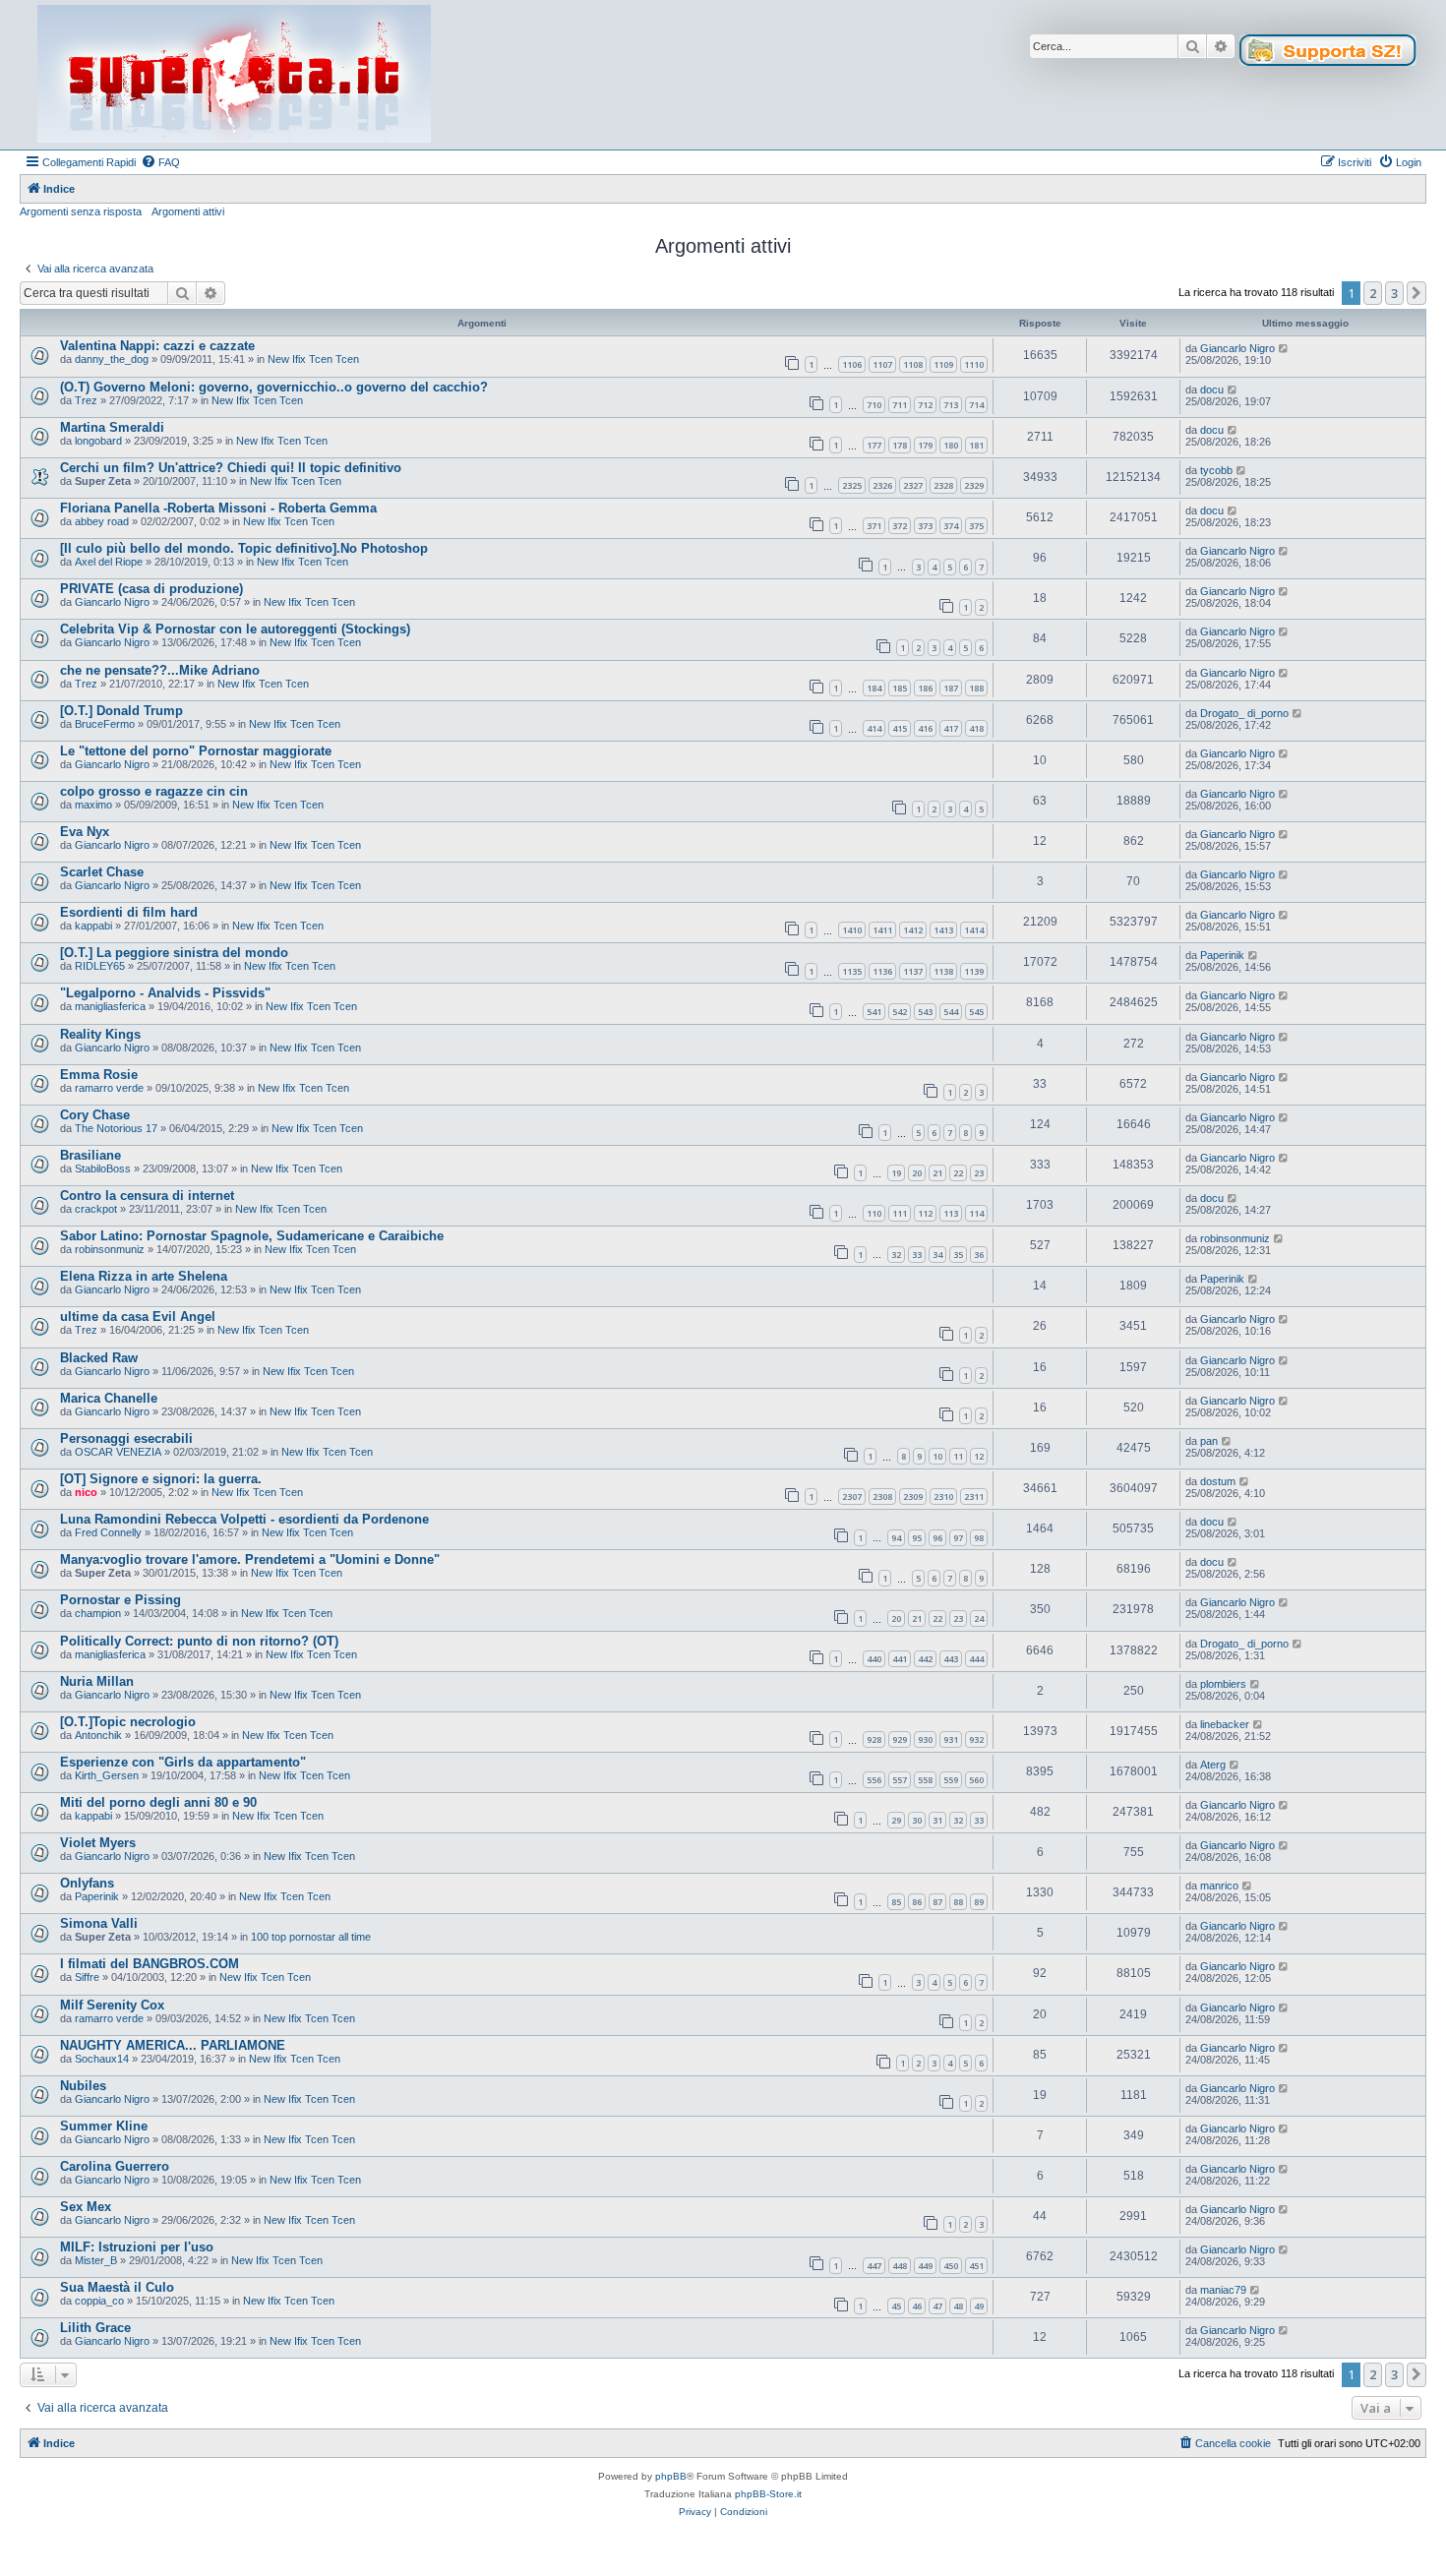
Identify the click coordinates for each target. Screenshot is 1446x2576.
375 (976, 526)
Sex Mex (86, 2207)
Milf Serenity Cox (112, 2005)
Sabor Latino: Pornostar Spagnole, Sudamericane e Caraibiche (252, 1236)
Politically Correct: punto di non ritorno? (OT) (199, 1641)
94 (896, 1538)
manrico (1219, 1886)
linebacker (1225, 1724)
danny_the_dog (112, 359)
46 (917, 2306)
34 (937, 1255)
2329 (974, 485)
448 (900, 2266)
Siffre (87, 1977)
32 (896, 1255)
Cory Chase (95, 1115)
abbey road (102, 521)
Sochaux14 (102, 2059)
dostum (1218, 1481)
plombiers (1223, 1684)
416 (925, 728)
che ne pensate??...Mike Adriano (160, 670)
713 (951, 405)
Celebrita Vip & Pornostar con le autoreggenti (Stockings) (235, 629)
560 (976, 1780)
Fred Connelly (108, 1532)
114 (976, 1213)
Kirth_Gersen (107, 1775)
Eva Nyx (85, 832)
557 (900, 1780)
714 (976, 405)
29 (896, 1820)
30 (917, 1820)
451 (976, 2266)
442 (925, 1659)
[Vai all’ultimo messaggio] (1284, 348)
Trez (86, 400)
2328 (943, 485)
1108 (913, 364)
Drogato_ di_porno (1244, 713)
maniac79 (1223, 2290)
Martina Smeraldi (112, 427)
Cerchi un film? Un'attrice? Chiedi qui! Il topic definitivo (231, 468)
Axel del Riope (109, 562)
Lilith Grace (95, 2328)
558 (925, 1780)
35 (958, 1255)
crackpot (96, 1209)
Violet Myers (98, 1843)
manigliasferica (110, 1006)
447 (874, 2266)
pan (1209, 1441)
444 (976, 1659)
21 (937, 1173)
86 (917, 1902)
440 (874, 1659)
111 (900, 1213)
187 (951, 688)
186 (925, 688)
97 (958, 1538)
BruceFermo (105, 724)
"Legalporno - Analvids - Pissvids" (165, 993)
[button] (1416, 293)
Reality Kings (100, 1034)
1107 (882, 364)
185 (900, 688)
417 (951, 728)
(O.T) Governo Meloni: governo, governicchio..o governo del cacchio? (274, 387)
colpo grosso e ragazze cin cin (154, 791)
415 (900, 728)
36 (979, 1255)
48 (958, 2306)
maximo (93, 805)
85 (896, 1902)
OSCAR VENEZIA (118, 1452)
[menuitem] (160, 162)
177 (874, 445)
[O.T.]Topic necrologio (128, 1722)
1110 (974, 364)
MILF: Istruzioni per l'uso (137, 2247)
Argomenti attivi (188, 211)
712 (925, 405)
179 (925, 445)
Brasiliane (90, 1155)
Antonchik (98, 1735)
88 (958, 1902)
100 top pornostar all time (311, 1937)
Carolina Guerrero (115, 2166)
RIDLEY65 (100, 966)
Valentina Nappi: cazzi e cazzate (157, 346)
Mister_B (96, 2260)
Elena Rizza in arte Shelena (144, 1276)
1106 (852, 364)
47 (937, 2306)
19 (896, 1173)
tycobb (1216, 470)
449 (925, 2266)
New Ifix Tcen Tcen (313, 359)
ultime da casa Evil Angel (138, 1317)
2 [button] (1373, 293)
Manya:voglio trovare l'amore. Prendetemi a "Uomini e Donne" (250, 1559)
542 (900, 1012)
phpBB (671, 2476)
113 (951, 1213)
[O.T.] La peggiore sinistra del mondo (174, 953)
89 (979, 1902)
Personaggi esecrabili (126, 1438)
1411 (882, 930)
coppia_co (99, 2301)
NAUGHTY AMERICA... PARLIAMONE (173, 2045)
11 (958, 1456)
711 (900, 405)
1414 (974, 930)
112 (925, 1213)
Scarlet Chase (102, 872)
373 (925, 526)
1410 (852, 930)
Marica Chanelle (109, 1398)
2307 (852, 1497)
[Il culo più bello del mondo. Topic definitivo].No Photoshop (244, 548)
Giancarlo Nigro (1237, 348)
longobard (98, 441)
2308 (882, 1497)
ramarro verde (109, 1088)
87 (937, 1902)
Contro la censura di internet (147, 1196)
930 (925, 1739)
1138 (943, 971)
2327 (913, 485)
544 (951, 1012)
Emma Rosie (99, 1075)
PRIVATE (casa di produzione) (151, 589)
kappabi (93, 926)
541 (874, 1012)
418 (976, 728)
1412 (913, 930)
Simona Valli (99, 1923)
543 (925, 1012)
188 (976, 688)
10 (937, 1456)
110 (874, 1213)
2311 (974, 1497)
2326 (882, 485)
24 (979, 1618)
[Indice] (234, 75)
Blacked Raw (99, 1358)
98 (979, 1538)
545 (976, 1012)
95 (917, 1538)
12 (979, 1456)
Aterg (1213, 1765)
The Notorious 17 (116, 1128)
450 (951, 2266)
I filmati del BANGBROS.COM (150, 1964)
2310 (943, 1497)
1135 (852, 971)
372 (900, 526)
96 (937, 1538)
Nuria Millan (97, 1681)
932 (976, 1739)
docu (1212, 389)
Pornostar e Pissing (120, 1600)
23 (979, 1173)
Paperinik (1222, 955)
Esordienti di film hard (129, 912)
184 (874, 688)
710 (874, 405)
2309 (913, 1497)
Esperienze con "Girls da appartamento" (183, 1762)
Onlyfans (87, 1883)
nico (86, 1492)
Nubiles (83, 2086)
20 (917, 1173)
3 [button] (1394, 293)
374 (951, 526)
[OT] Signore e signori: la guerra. (161, 1479)
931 (951, 1739)
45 (896, 2306)
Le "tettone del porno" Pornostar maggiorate (196, 751)
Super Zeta (103, 481)
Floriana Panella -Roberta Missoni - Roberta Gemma (218, 508)
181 (976, 445)
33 (917, 1255)
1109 (943, 364)
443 (951, 1659)
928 (874, 1739)
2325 (852, 485)
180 (951, 445)
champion (98, 1613)
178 (900, 445)
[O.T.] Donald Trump (121, 711)
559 (951, 1780)
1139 (974, 971)
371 (874, 526)
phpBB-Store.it (768, 2494)
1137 (913, 971)
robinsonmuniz (110, 1249)
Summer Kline (104, 2126)
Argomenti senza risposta (81, 211)
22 (958, 1173)
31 (937, 1820)
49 (979, 2306)
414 (874, 728)
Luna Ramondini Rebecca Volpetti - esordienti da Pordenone (244, 1519)
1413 (943, 930)
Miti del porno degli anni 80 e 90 (158, 1802)
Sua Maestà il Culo (117, 2287)
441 (900, 1659)
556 (874, 1780)
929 (900, 1739)
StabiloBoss (103, 1168)
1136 (882, 971)
